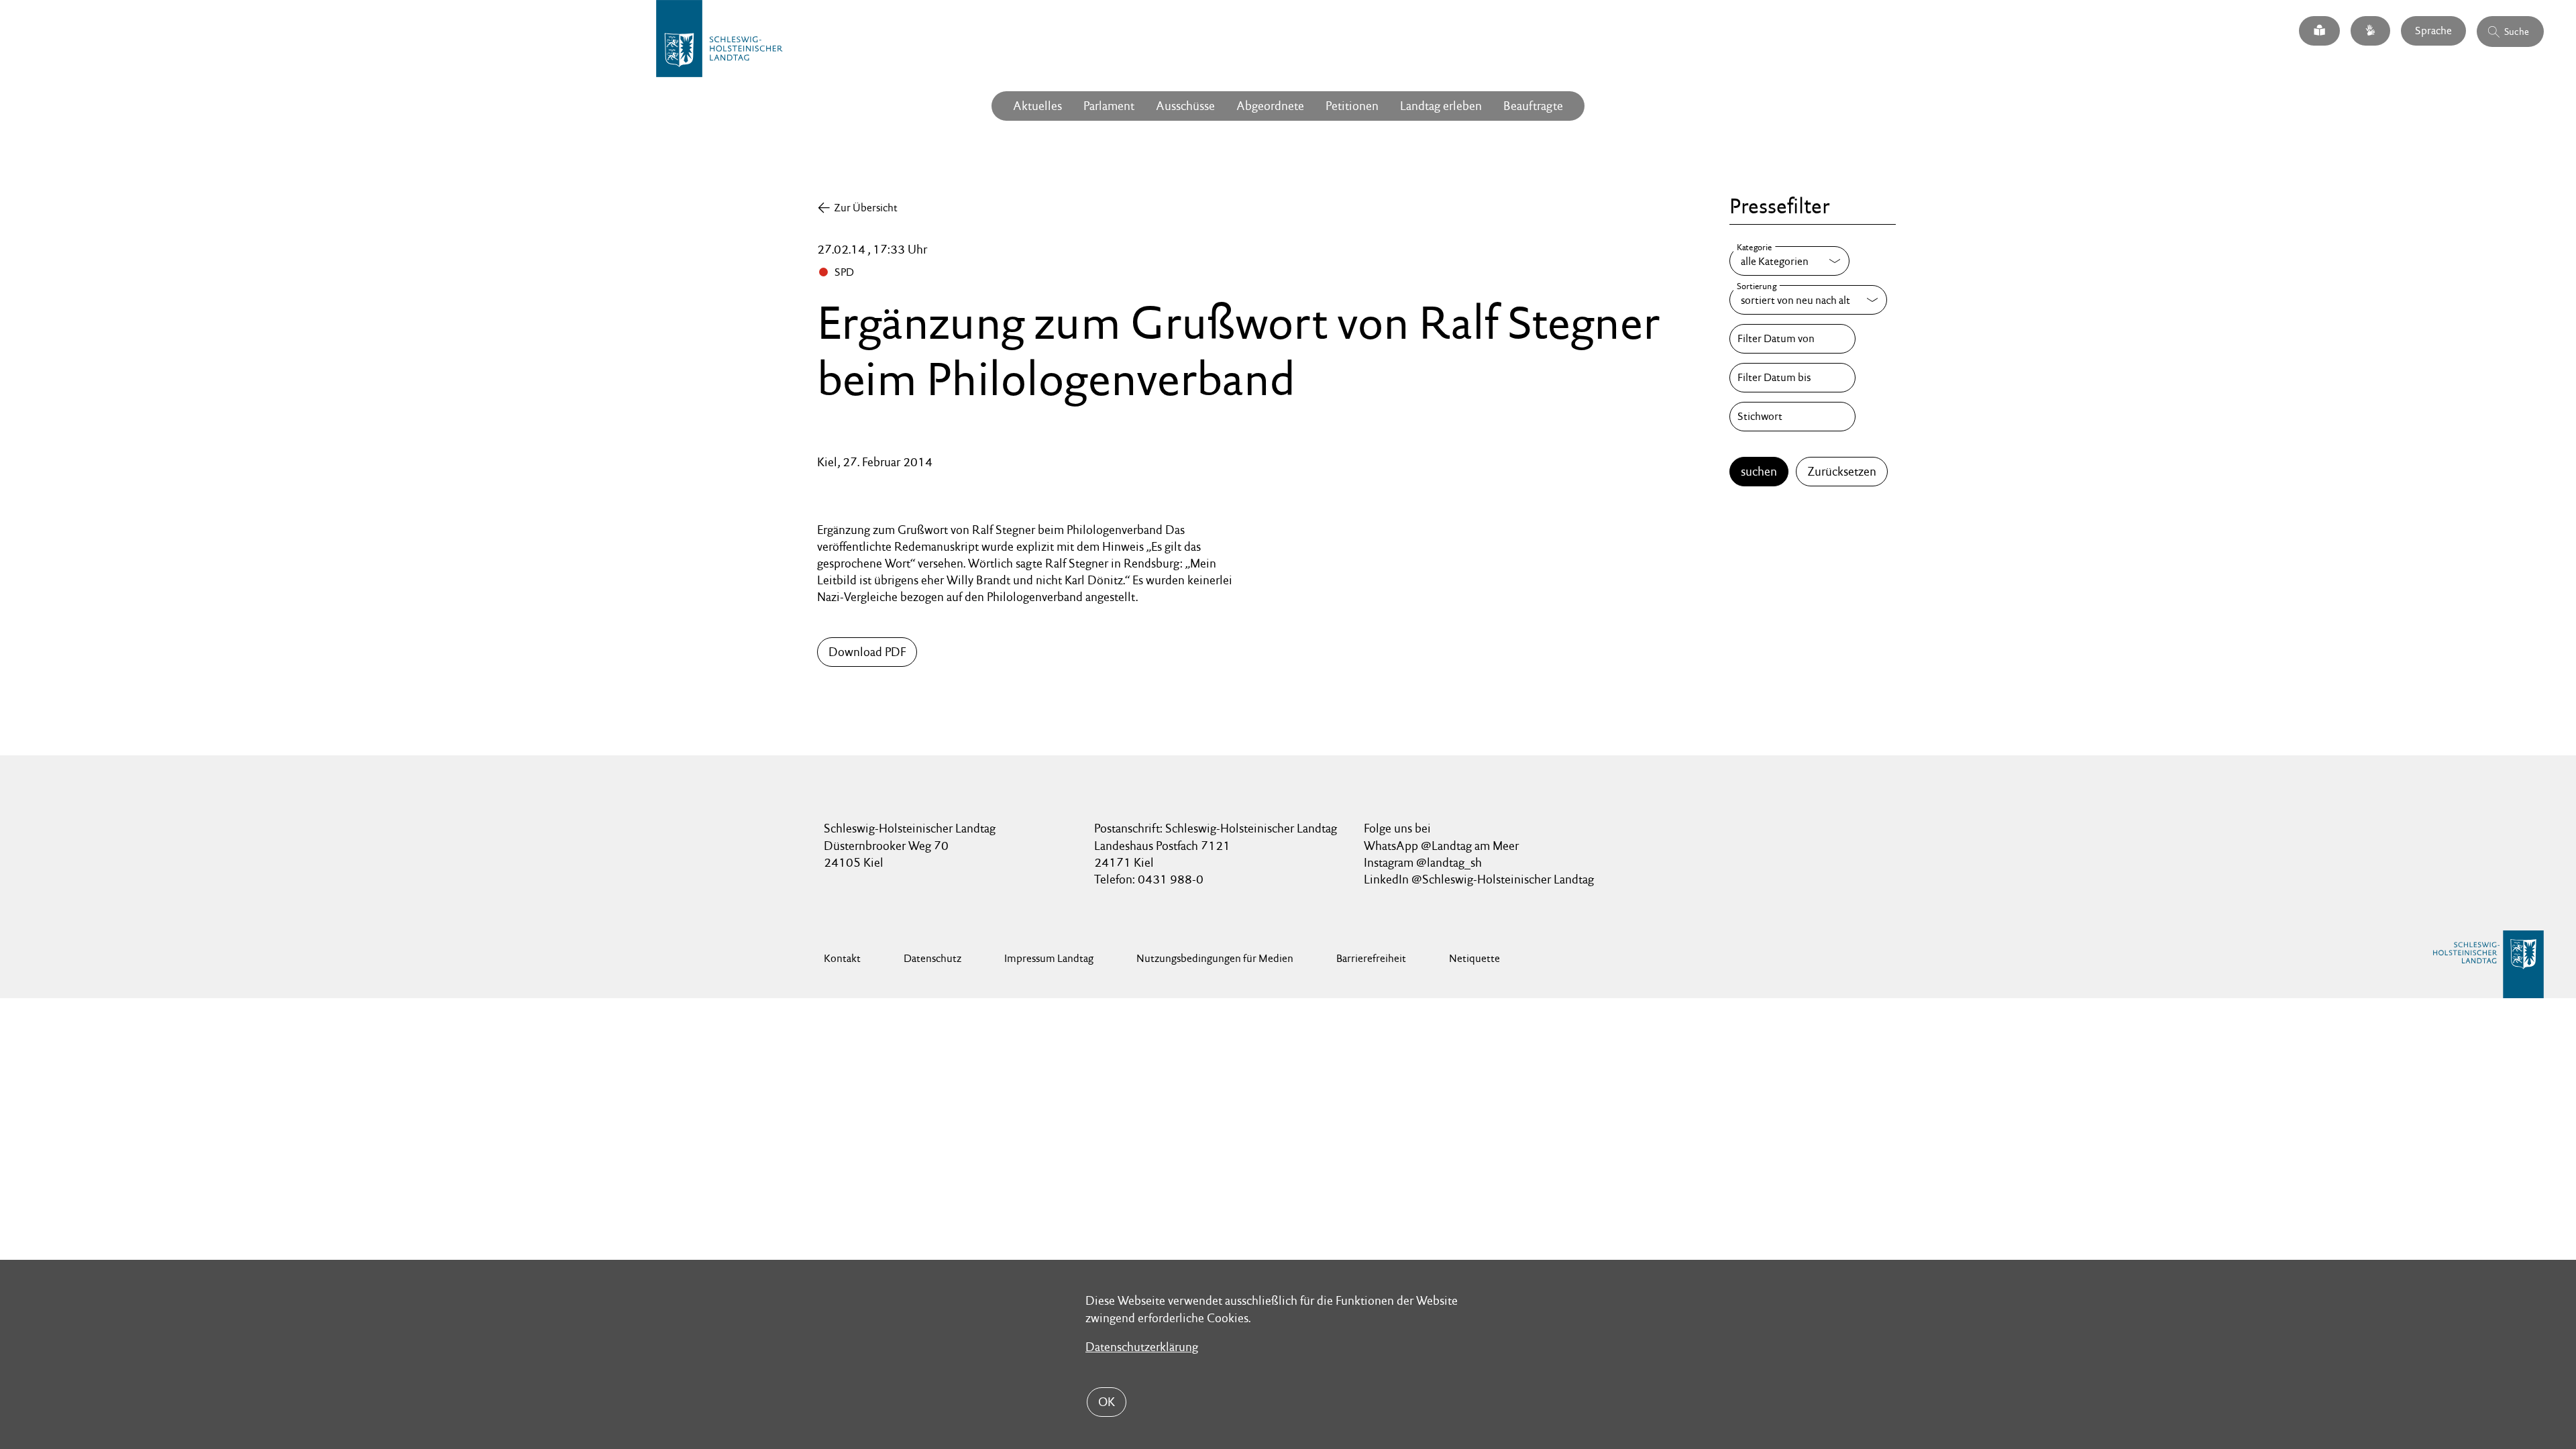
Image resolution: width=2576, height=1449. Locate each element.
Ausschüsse (1185, 106)
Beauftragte (1533, 106)
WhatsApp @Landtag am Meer (1441, 846)
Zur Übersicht (866, 208)
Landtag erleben (1441, 106)
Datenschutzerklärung (1142, 1347)
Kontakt (842, 958)
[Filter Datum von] (1792, 339)
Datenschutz (932, 958)
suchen (1759, 471)
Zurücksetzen (1842, 471)
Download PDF (867, 652)
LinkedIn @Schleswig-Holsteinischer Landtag (1479, 879)
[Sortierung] (1808, 300)
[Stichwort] (1792, 417)
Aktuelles (1037, 106)
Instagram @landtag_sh (1424, 862)
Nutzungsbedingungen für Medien (1215, 958)
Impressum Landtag (1049, 958)
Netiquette (1474, 958)
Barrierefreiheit (1371, 958)
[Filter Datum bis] (1792, 378)
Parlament (1109, 106)
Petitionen (1352, 106)
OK (1107, 1402)
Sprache (2433, 31)
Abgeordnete (1270, 106)
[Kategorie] (1789, 261)
